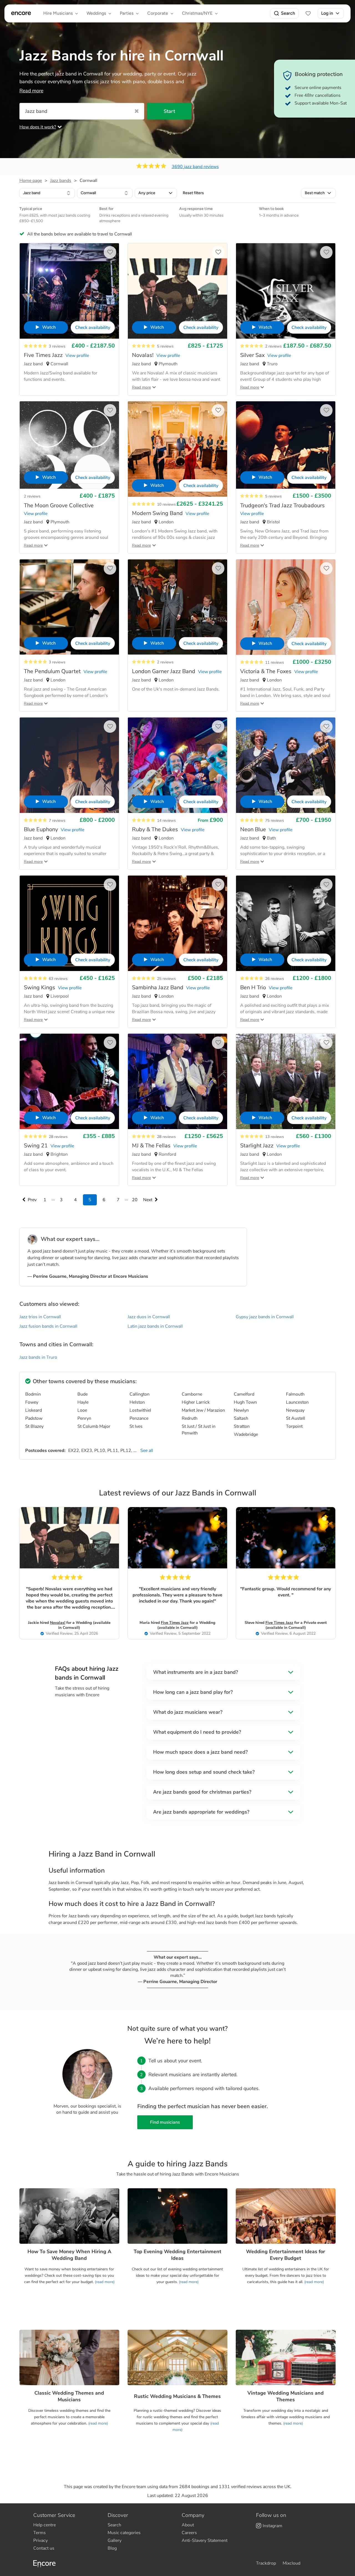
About (188, 2525)
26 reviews (275, 979)
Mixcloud (291, 2563)
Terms (40, 2533)
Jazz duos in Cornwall (149, 1317)
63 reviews (58, 979)
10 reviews (166, 504)
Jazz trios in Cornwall (40, 1317)
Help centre (45, 2525)
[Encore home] (21, 13)
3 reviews (57, 346)
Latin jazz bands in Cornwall (155, 1326)
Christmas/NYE (197, 13)
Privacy (40, 2540)
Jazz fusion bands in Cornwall (48, 1326)
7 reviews (57, 821)
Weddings (96, 13)
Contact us (44, 2548)
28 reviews (58, 1137)
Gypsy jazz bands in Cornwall (265, 1317)
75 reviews (275, 821)
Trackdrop (266, 2563)
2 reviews (273, 346)
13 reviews (275, 1137)
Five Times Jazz (175, 1623)
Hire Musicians (58, 13)
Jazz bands (61, 181)
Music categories (124, 2533)
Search (288, 13)
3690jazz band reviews (195, 167)
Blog (112, 2548)
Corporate (158, 13)
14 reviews (166, 821)
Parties (127, 13)
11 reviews (275, 662)
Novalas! (58, 1623)
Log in (327, 13)
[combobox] (47, 193)
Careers (189, 2533)
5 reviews (165, 346)
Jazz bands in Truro (38, 1357)
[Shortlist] (308, 13)
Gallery (115, 2540)
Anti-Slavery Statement (205, 2540)
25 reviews (166, 979)
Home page (31, 181)
